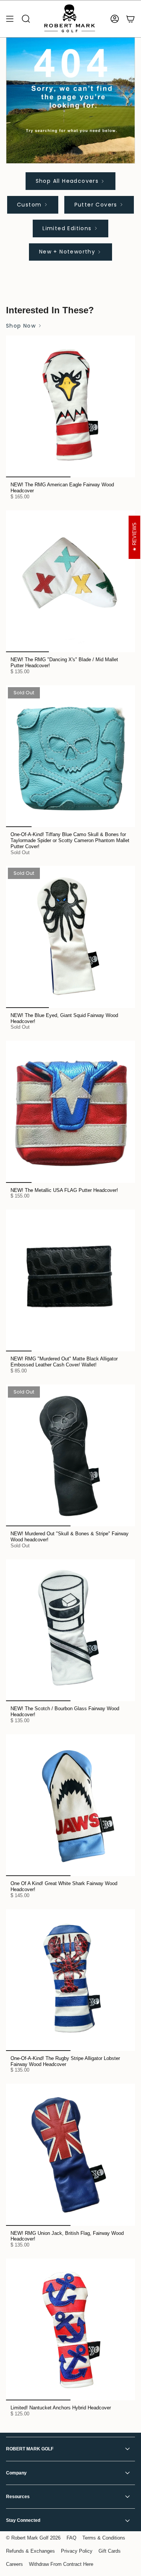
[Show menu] (10, 19)
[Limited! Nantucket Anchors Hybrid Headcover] (70, 2329)
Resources (18, 2497)
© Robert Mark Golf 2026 (33, 2538)
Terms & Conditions (104, 2538)
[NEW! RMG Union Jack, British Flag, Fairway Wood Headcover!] (70, 2155)
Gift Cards (110, 2551)
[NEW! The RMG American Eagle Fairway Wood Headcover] (70, 406)
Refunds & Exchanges (30, 2551)
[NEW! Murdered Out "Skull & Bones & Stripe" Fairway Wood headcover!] (70, 1455)
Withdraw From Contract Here (61, 2564)
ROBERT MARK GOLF (30, 2449)
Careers (14, 2564)
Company (16, 2473)
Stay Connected (23, 2520)
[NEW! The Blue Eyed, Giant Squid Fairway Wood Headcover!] (70, 937)
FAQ (71, 2538)
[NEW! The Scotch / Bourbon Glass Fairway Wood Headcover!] (70, 1630)
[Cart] (130, 19)
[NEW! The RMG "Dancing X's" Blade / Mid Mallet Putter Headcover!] (70, 581)
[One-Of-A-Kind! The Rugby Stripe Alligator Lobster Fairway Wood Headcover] (70, 1980)
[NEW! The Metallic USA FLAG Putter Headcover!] (70, 1112)
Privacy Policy (77, 2551)
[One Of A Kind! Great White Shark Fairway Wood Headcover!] (70, 1805)
